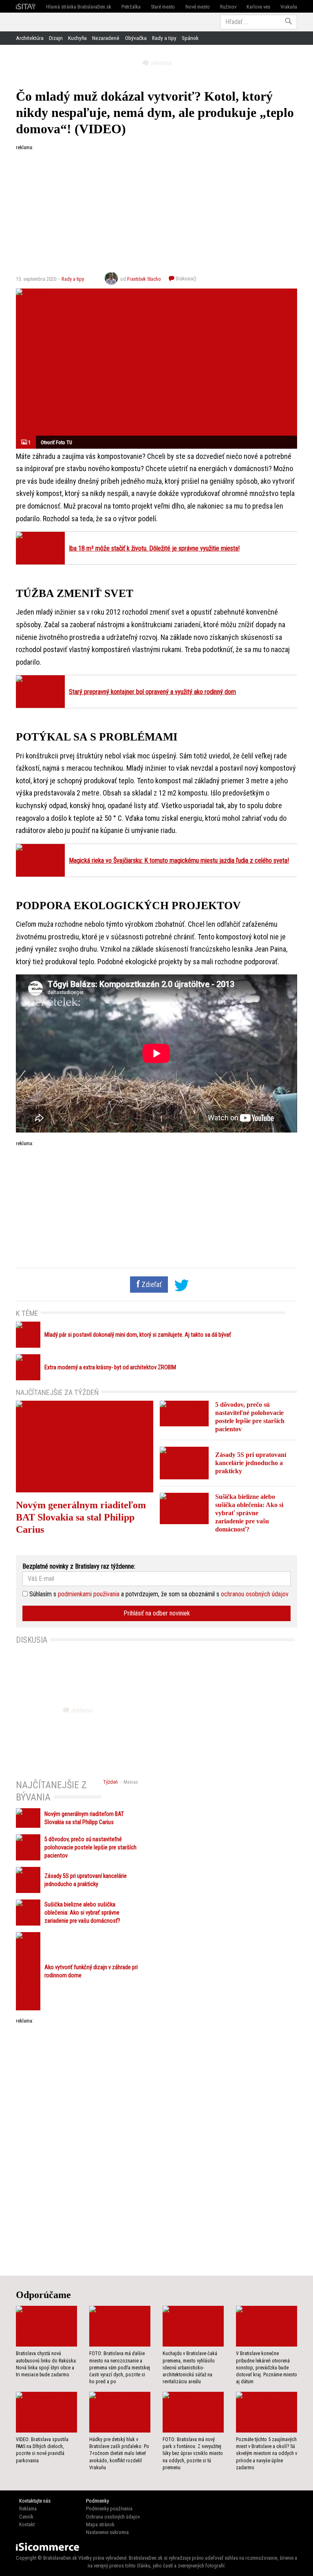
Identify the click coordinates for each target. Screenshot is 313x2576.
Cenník (26, 2517)
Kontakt (27, 2524)
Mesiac (131, 1782)
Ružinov (228, 7)
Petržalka (131, 7)
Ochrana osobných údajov (113, 2517)
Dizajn (56, 38)
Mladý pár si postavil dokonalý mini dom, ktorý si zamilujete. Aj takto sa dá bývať (138, 1335)
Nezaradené (106, 38)
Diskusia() (185, 279)
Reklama (28, 2509)
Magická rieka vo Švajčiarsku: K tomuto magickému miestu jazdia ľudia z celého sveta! (179, 861)
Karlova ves (258, 7)
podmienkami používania (89, 1594)
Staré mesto (163, 7)
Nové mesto (198, 7)
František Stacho (144, 279)
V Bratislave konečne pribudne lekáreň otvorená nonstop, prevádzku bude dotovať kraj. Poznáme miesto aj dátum (267, 2368)
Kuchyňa (77, 38)
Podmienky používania (109, 2509)
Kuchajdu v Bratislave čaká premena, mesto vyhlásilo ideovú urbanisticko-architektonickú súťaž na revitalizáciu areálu (190, 2368)
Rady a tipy (164, 38)
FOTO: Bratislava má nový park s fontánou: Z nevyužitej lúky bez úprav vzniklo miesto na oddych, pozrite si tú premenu (193, 2454)
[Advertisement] (156, 208)
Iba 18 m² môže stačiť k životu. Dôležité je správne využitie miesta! (154, 548)
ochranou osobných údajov (255, 1594)
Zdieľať (151, 1285)
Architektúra (30, 38)
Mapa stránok (100, 2524)
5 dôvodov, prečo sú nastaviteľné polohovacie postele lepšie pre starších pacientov (90, 1848)
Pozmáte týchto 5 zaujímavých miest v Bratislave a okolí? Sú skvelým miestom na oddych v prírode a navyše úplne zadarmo (267, 2454)
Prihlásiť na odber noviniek (157, 1613)
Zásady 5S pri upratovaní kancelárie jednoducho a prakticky (251, 1463)
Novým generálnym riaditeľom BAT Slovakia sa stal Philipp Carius (81, 1517)
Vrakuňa (289, 7)
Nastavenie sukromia (107, 2532)
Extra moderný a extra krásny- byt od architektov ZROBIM (110, 1367)
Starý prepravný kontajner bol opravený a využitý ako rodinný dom (152, 692)
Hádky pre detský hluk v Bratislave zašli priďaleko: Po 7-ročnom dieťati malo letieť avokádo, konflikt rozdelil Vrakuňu (119, 2454)
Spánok (190, 38)
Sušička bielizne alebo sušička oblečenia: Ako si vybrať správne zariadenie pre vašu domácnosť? (249, 1513)
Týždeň (110, 1782)
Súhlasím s (42, 1594)
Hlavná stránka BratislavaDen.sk (79, 7)
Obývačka (136, 38)
